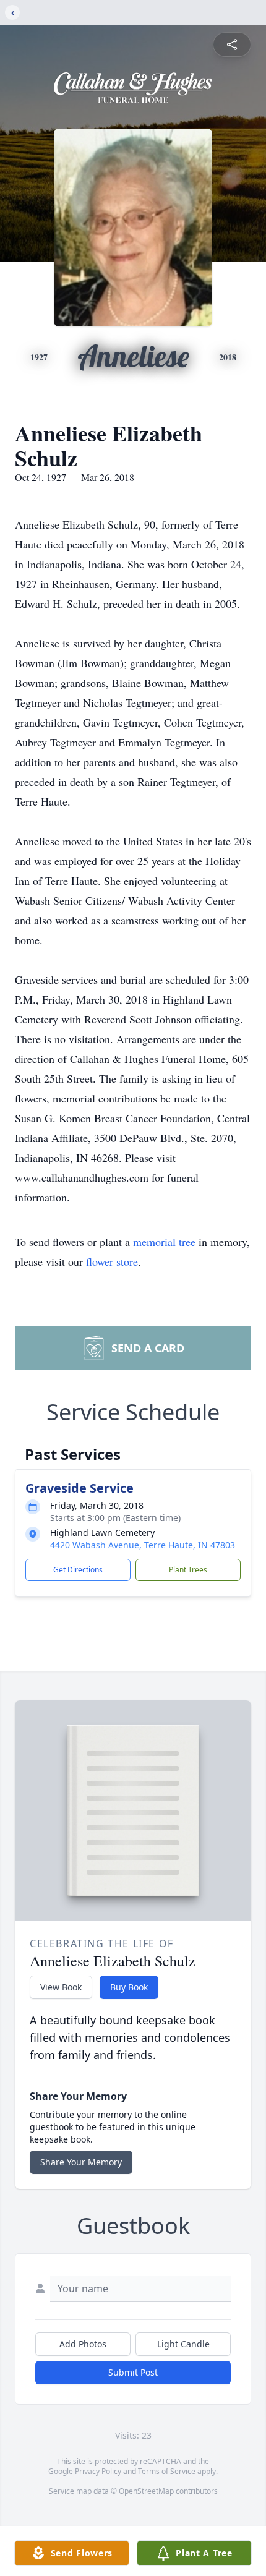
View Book (61, 1987)
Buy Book (129, 1987)
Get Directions (78, 1570)
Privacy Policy (98, 2471)
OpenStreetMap (146, 2491)
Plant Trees (188, 1570)
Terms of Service (167, 2471)
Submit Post (133, 2372)
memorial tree (164, 1242)
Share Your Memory (81, 2162)
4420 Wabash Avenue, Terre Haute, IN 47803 (143, 1545)
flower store (112, 1261)
